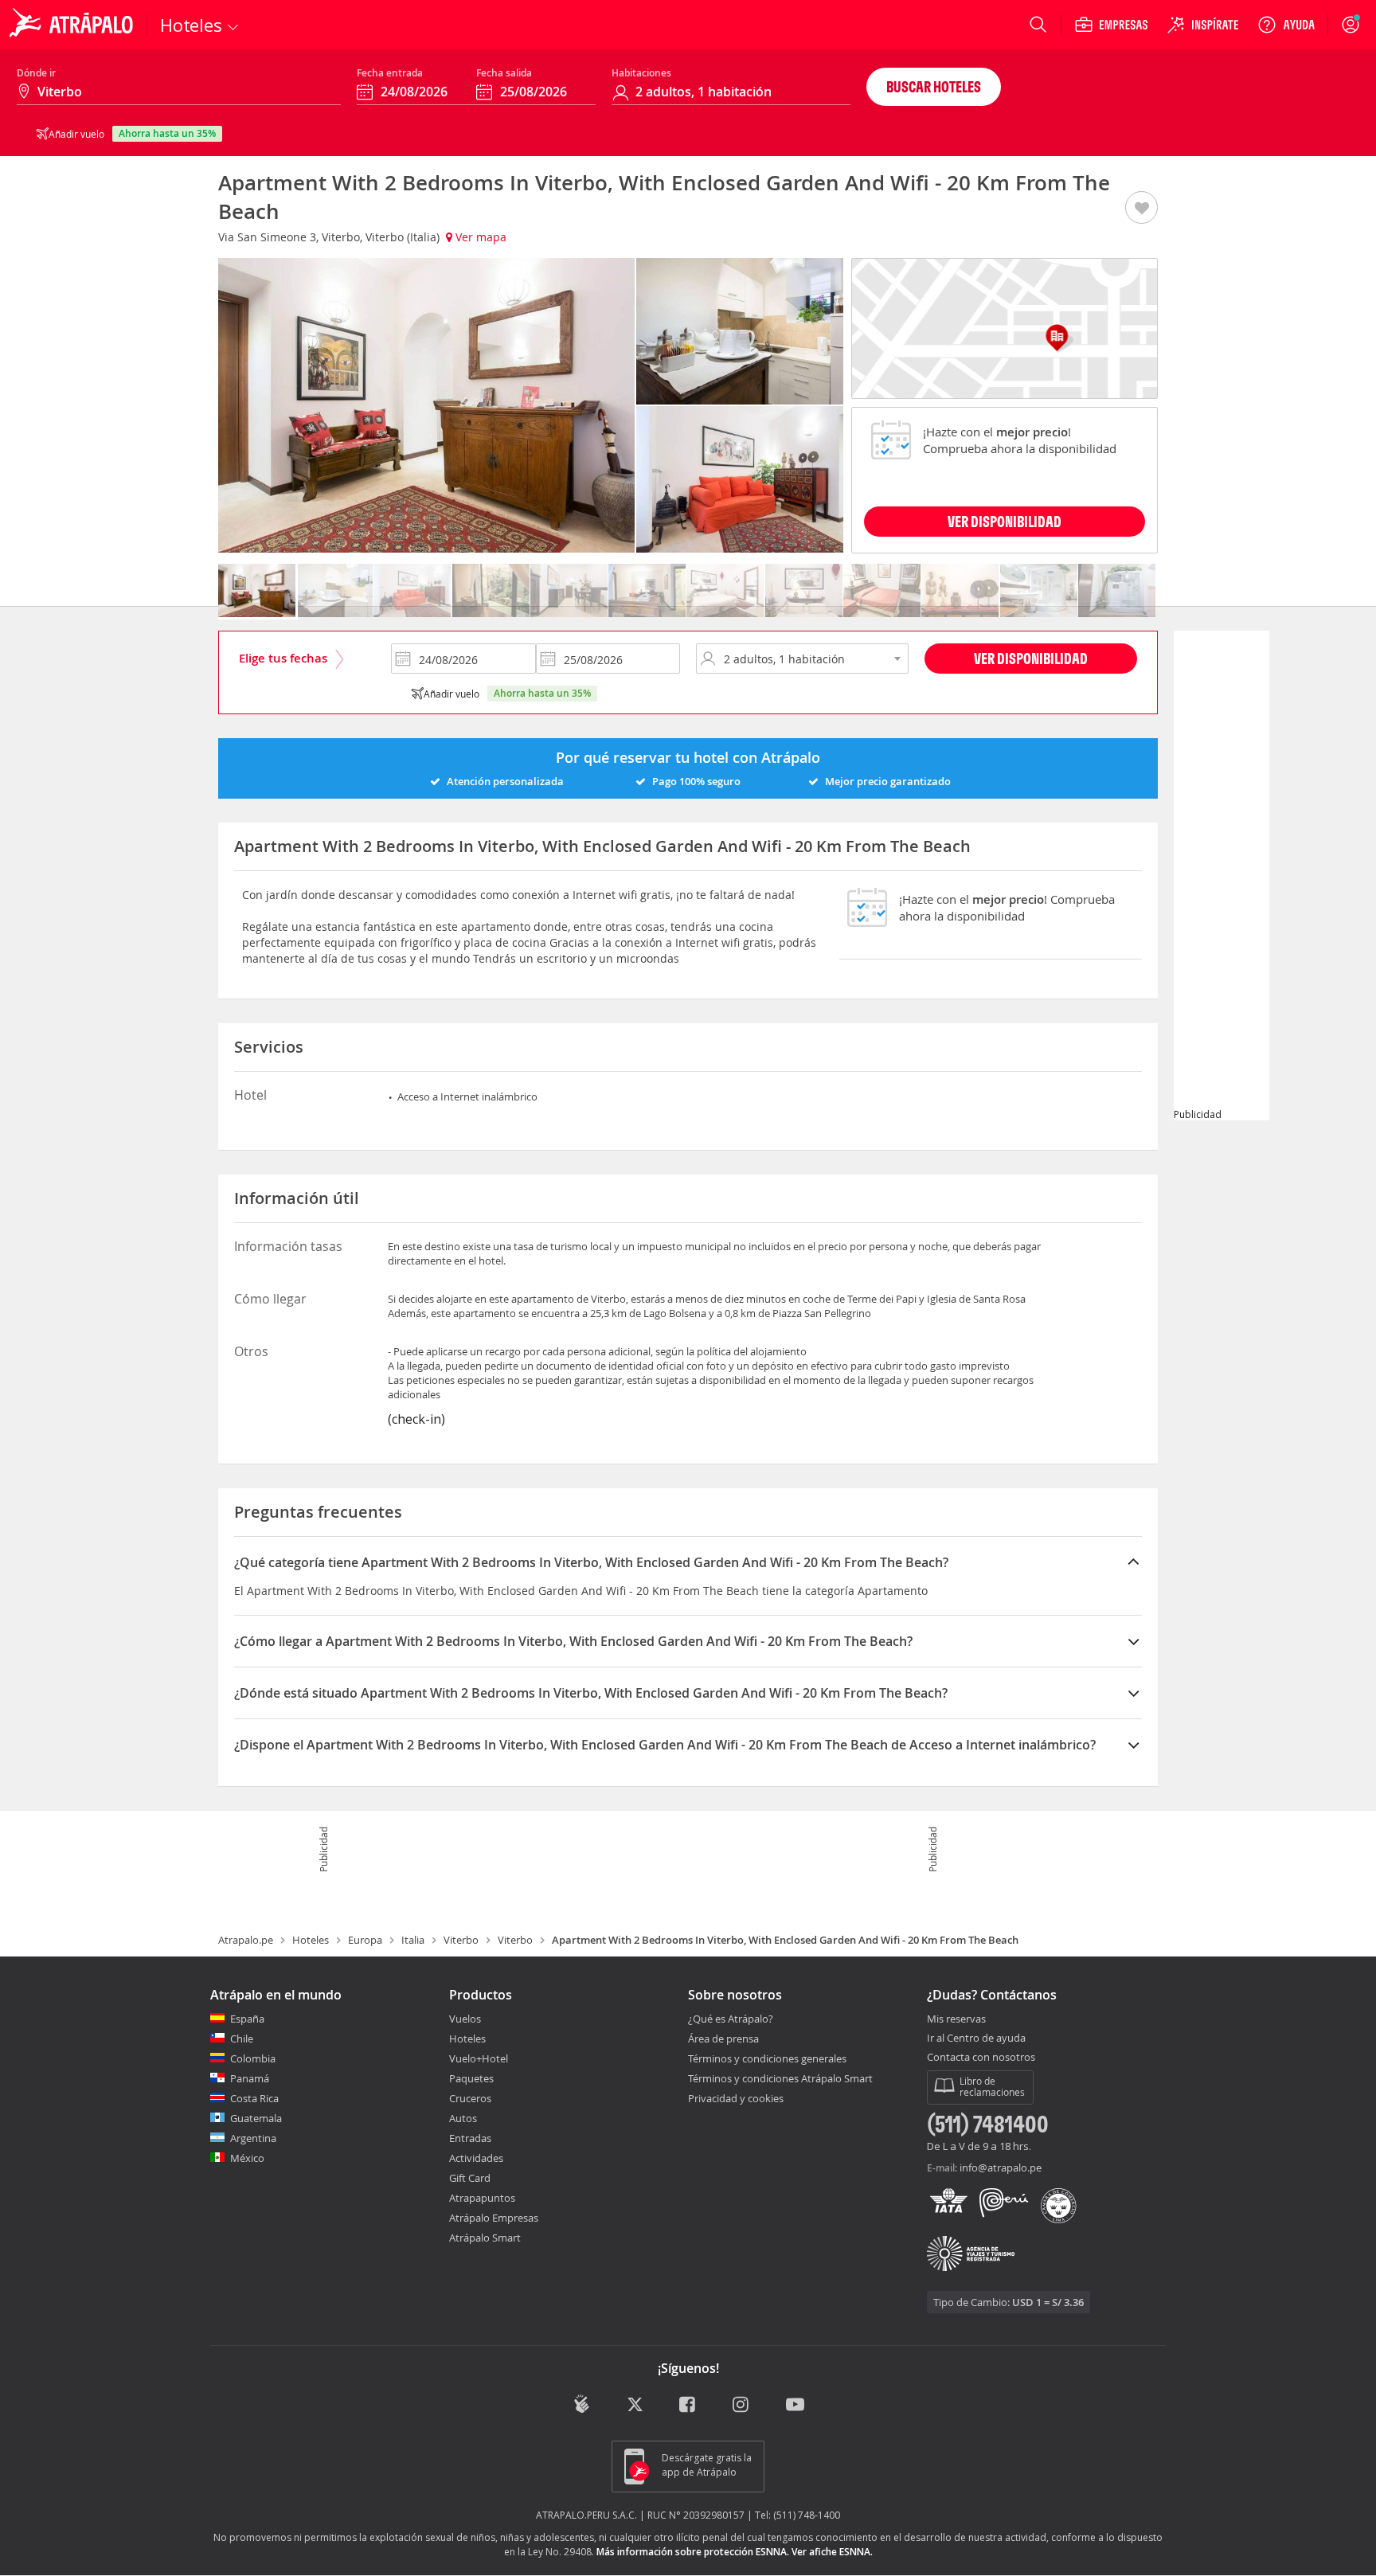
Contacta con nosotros (981, 2058)
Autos (463, 2118)
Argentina (253, 2138)
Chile (242, 2039)
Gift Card (470, 2178)
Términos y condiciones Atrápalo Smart (780, 2078)
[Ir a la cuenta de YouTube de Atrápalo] (795, 2405)
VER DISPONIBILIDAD (1005, 521)
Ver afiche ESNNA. (832, 2552)
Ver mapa (479, 237)
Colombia (253, 2058)
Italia (413, 1940)
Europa (365, 1940)
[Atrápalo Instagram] (742, 2405)
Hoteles (311, 1940)
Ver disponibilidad (1031, 658)
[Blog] (582, 2404)
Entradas (470, 2138)
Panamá (250, 2078)
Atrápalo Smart (485, 2238)
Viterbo (461, 1940)
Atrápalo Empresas (494, 2218)
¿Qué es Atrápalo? (731, 2019)
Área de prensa (723, 2039)
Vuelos (465, 2019)
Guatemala (256, 2118)
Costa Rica (254, 2098)
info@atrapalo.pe (1001, 2168)
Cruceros (470, 2098)
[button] (1141, 209)
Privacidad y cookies (736, 2098)
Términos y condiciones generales (767, 2058)
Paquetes (471, 2078)
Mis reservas (956, 2019)
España (247, 2019)
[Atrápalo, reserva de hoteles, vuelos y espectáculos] (73, 25)
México (247, 2158)
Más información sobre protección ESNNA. (693, 2552)
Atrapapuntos (482, 2198)
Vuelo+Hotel (479, 2058)
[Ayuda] (1286, 25)
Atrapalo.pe (246, 1940)
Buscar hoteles (934, 86)
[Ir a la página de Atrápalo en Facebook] (688, 2405)
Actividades (476, 2158)
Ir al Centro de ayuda (976, 2039)
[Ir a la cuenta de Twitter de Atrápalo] (635, 2405)
